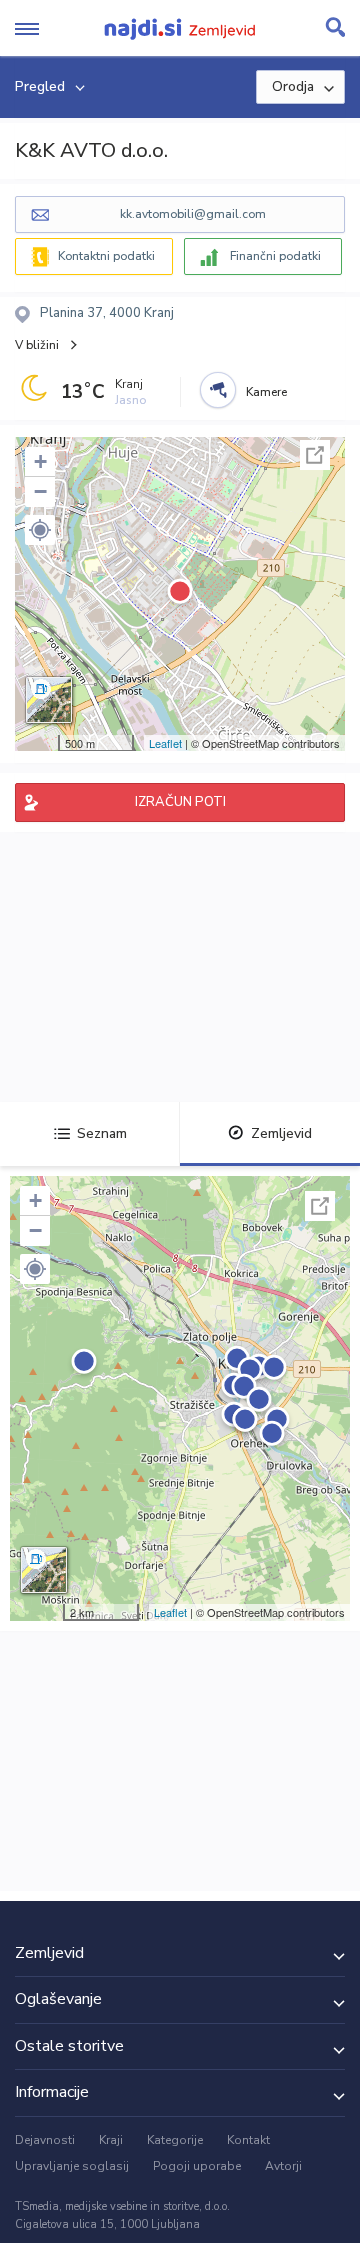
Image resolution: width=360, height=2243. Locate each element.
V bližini (37, 345)
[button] (40, 530)
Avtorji (283, 2166)
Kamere (266, 392)
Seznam (102, 1133)
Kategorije (175, 2140)
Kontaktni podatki (106, 256)
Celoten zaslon (315, 455)
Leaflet (165, 743)
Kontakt (248, 2140)
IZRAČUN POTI (180, 802)
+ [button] (40, 461)
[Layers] (49, 700)
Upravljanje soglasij (72, 2166)
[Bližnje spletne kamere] (218, 390)
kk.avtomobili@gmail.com (193, 214)
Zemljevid (281, 1133)
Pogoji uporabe (197, 2166)
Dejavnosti (45, 2140)
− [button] (40, 491)
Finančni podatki (275, 256)
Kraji (111, 2140)
